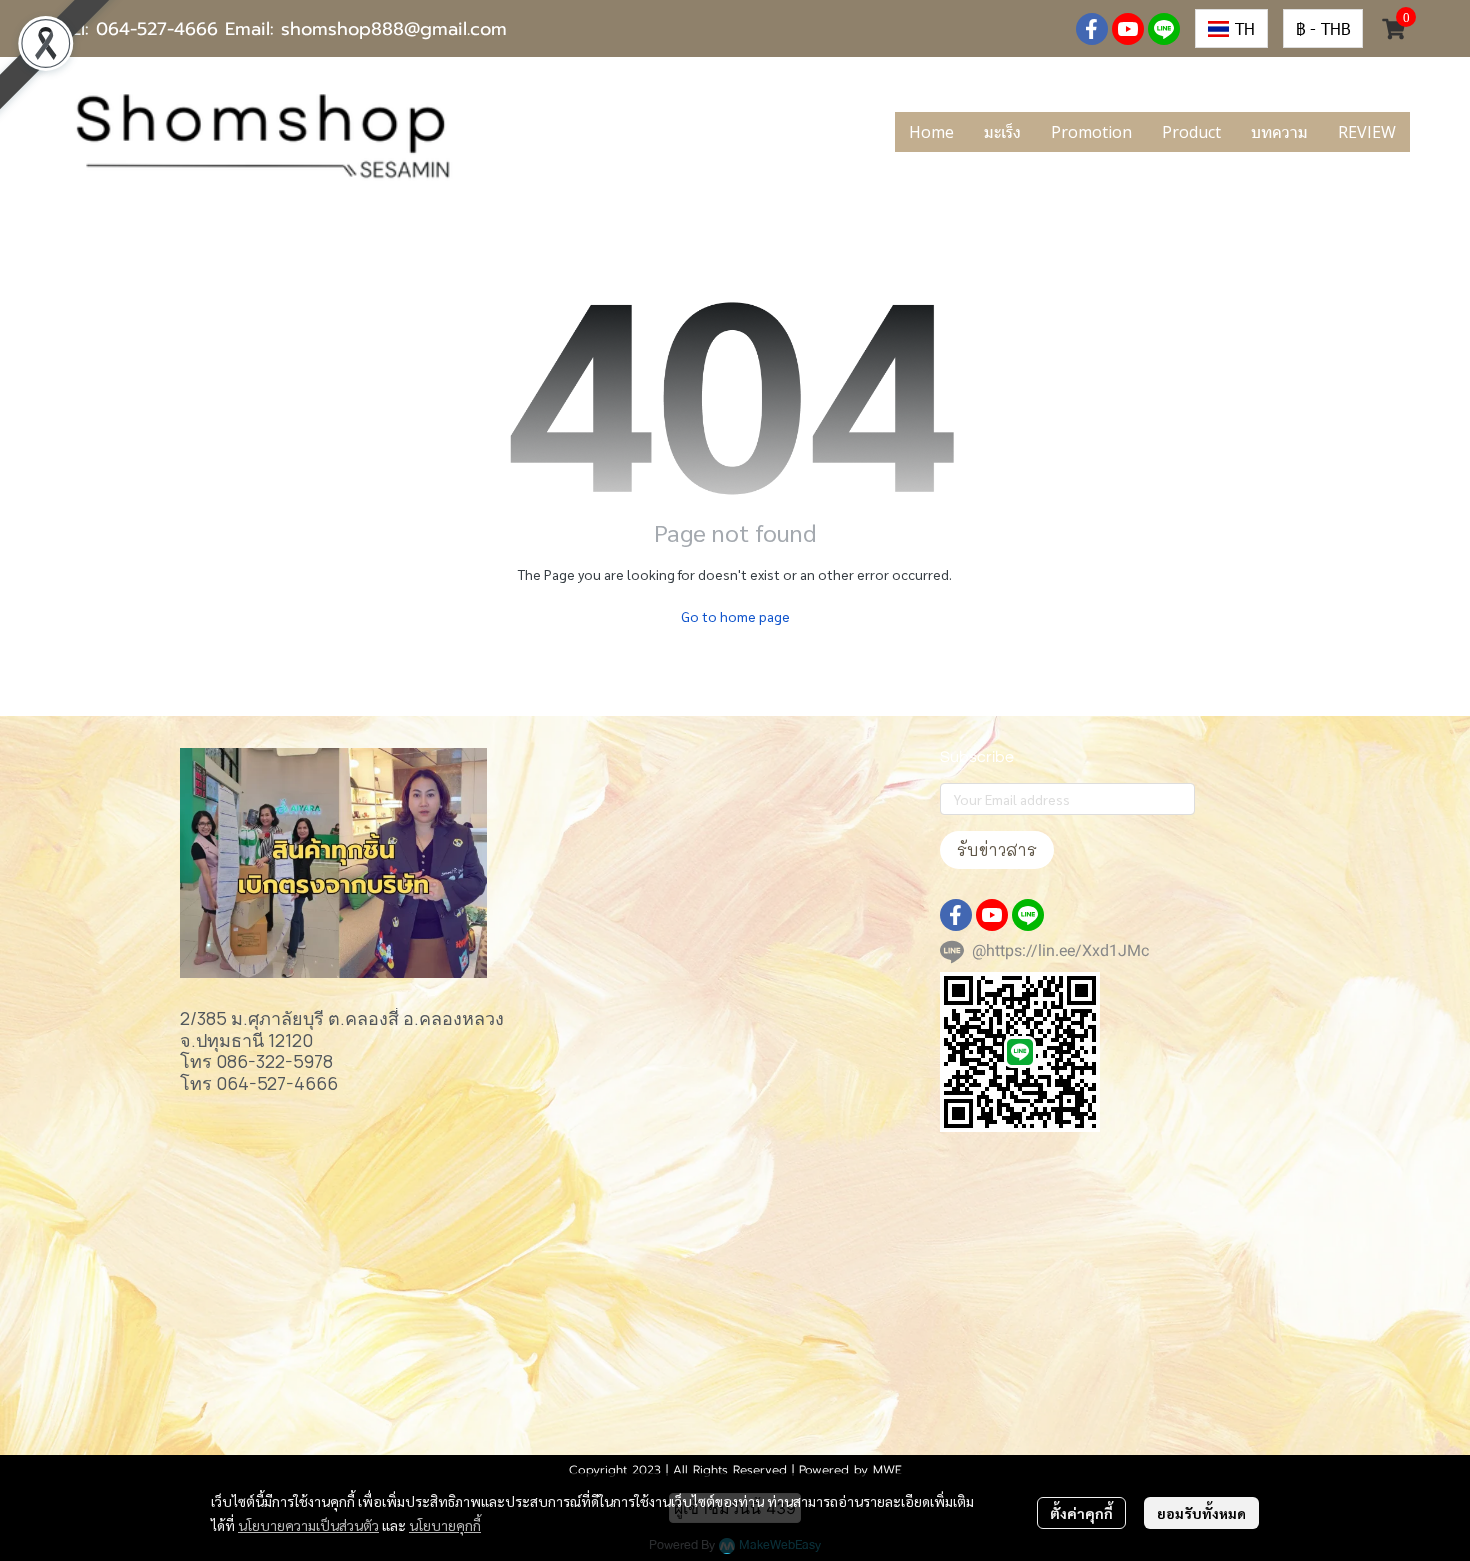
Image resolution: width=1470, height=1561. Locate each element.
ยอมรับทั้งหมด (1201, 1513)
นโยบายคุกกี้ (445, 1525)
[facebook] (1092, 29)
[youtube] (1128, 29)
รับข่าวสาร (997, 849)
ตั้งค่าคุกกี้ (1081, 1513)
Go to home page (735, 616)
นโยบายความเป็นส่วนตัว (308, 1525)
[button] (1231, 28)
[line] (1164, 29)
